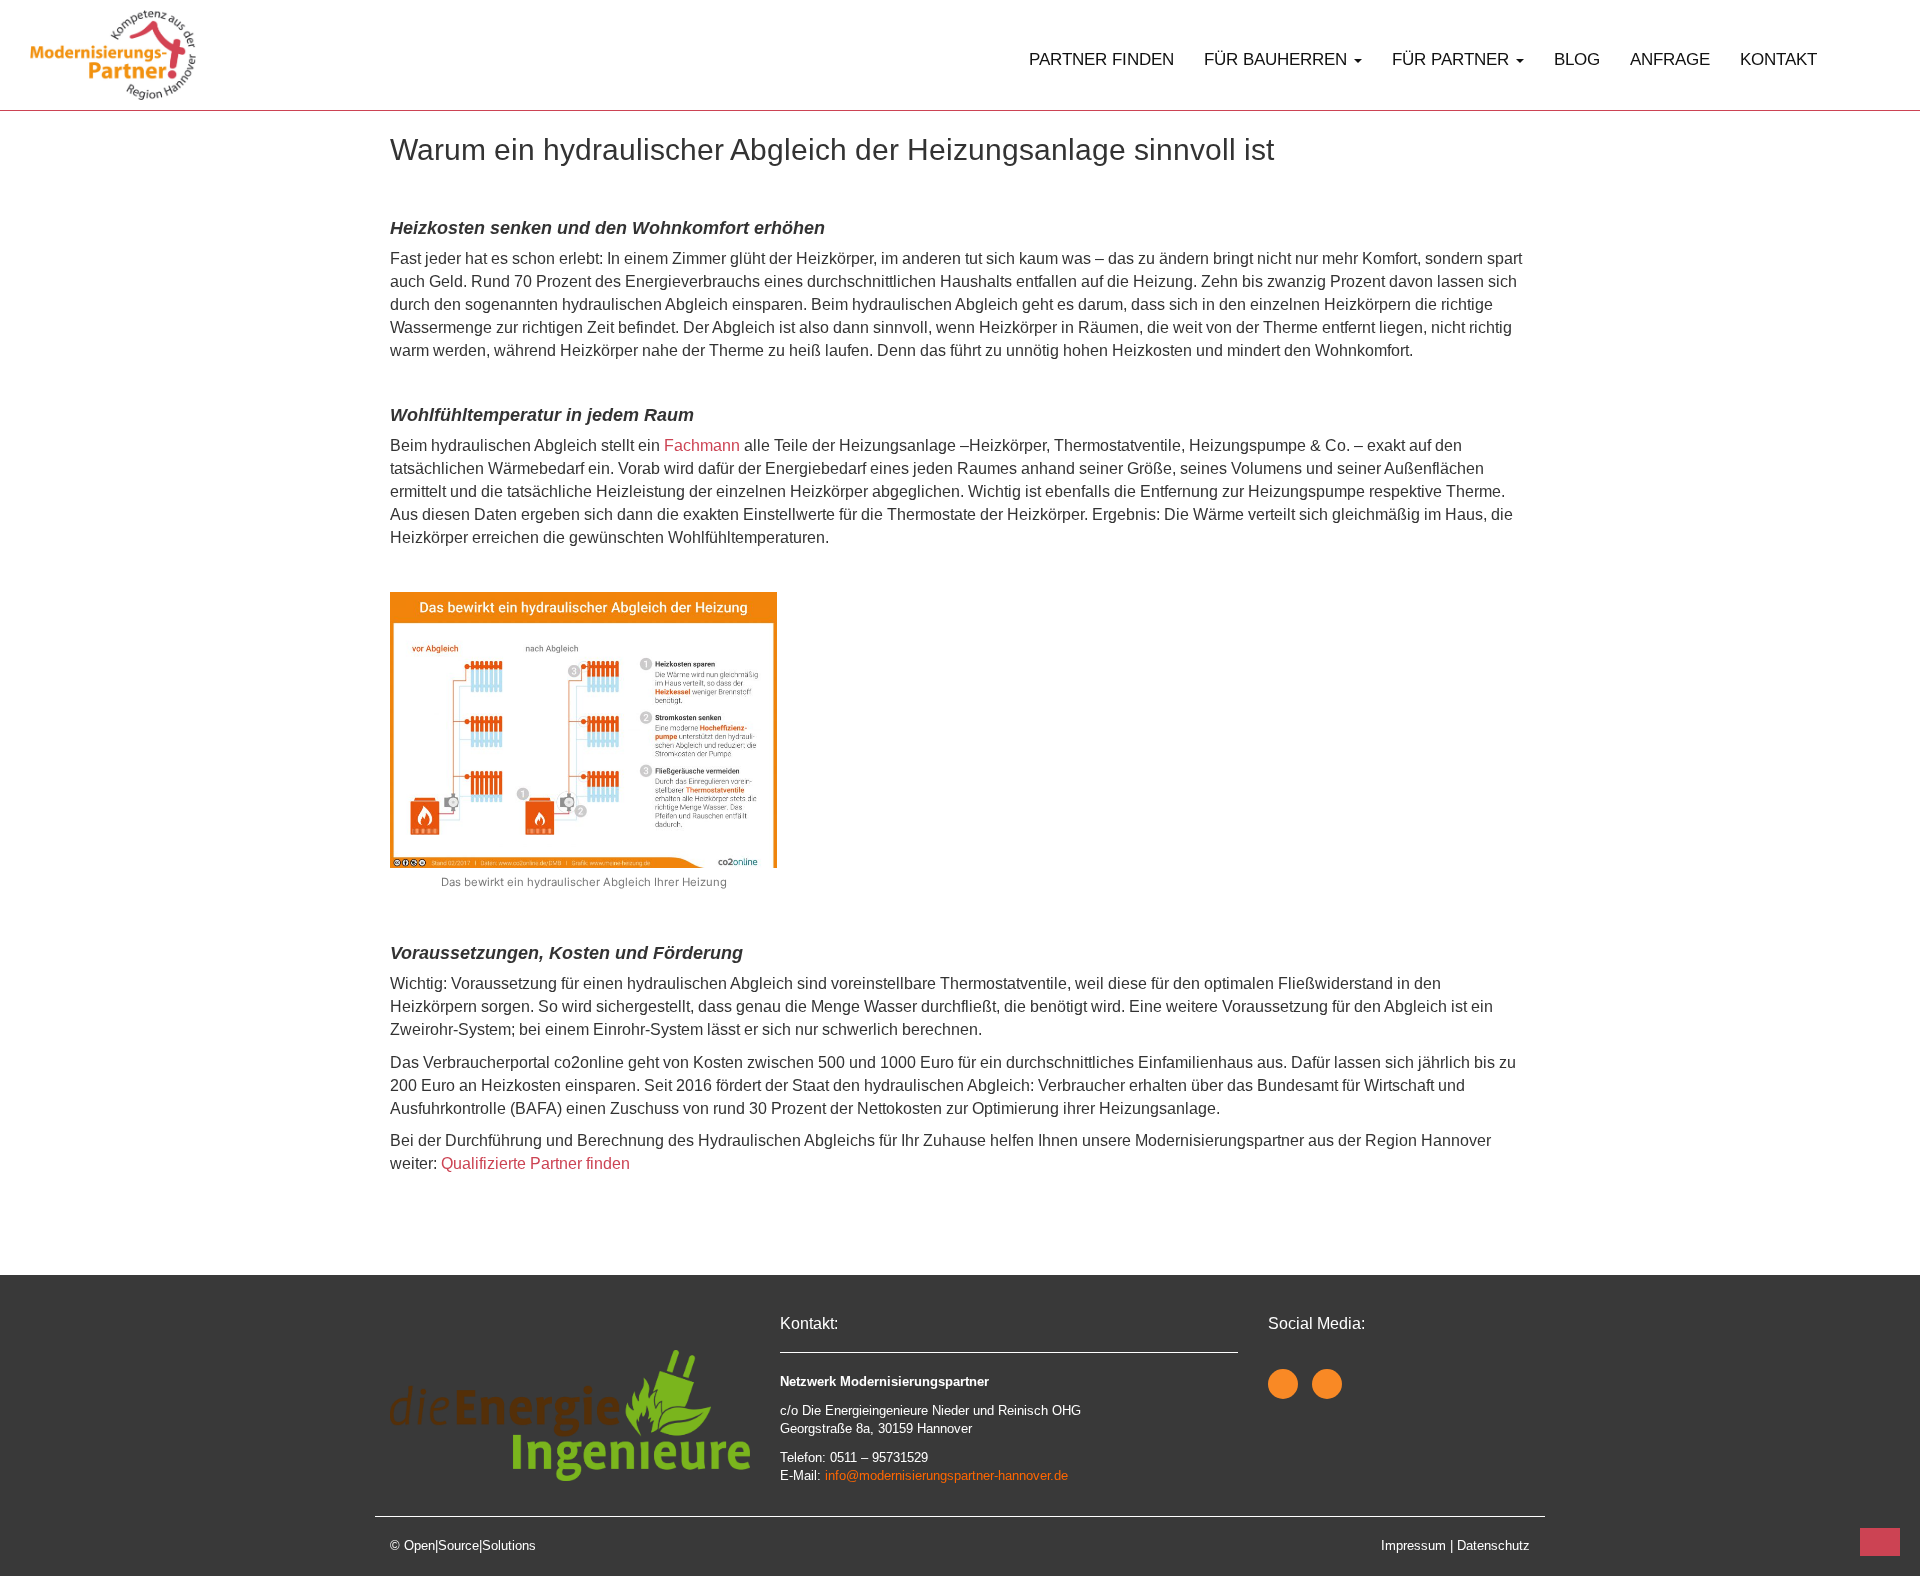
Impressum (1413, 1545)
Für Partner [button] (1453, 59)
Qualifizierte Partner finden (535, 1163)
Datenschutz (1493, 1545)
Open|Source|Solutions (470, 1545)
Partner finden (1101, 59)
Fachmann (702, 445)
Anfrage (1670, 59)
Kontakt (1778, 59)
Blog (1577, 59)
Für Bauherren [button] (1278, 59)
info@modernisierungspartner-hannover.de (946, 1475)
